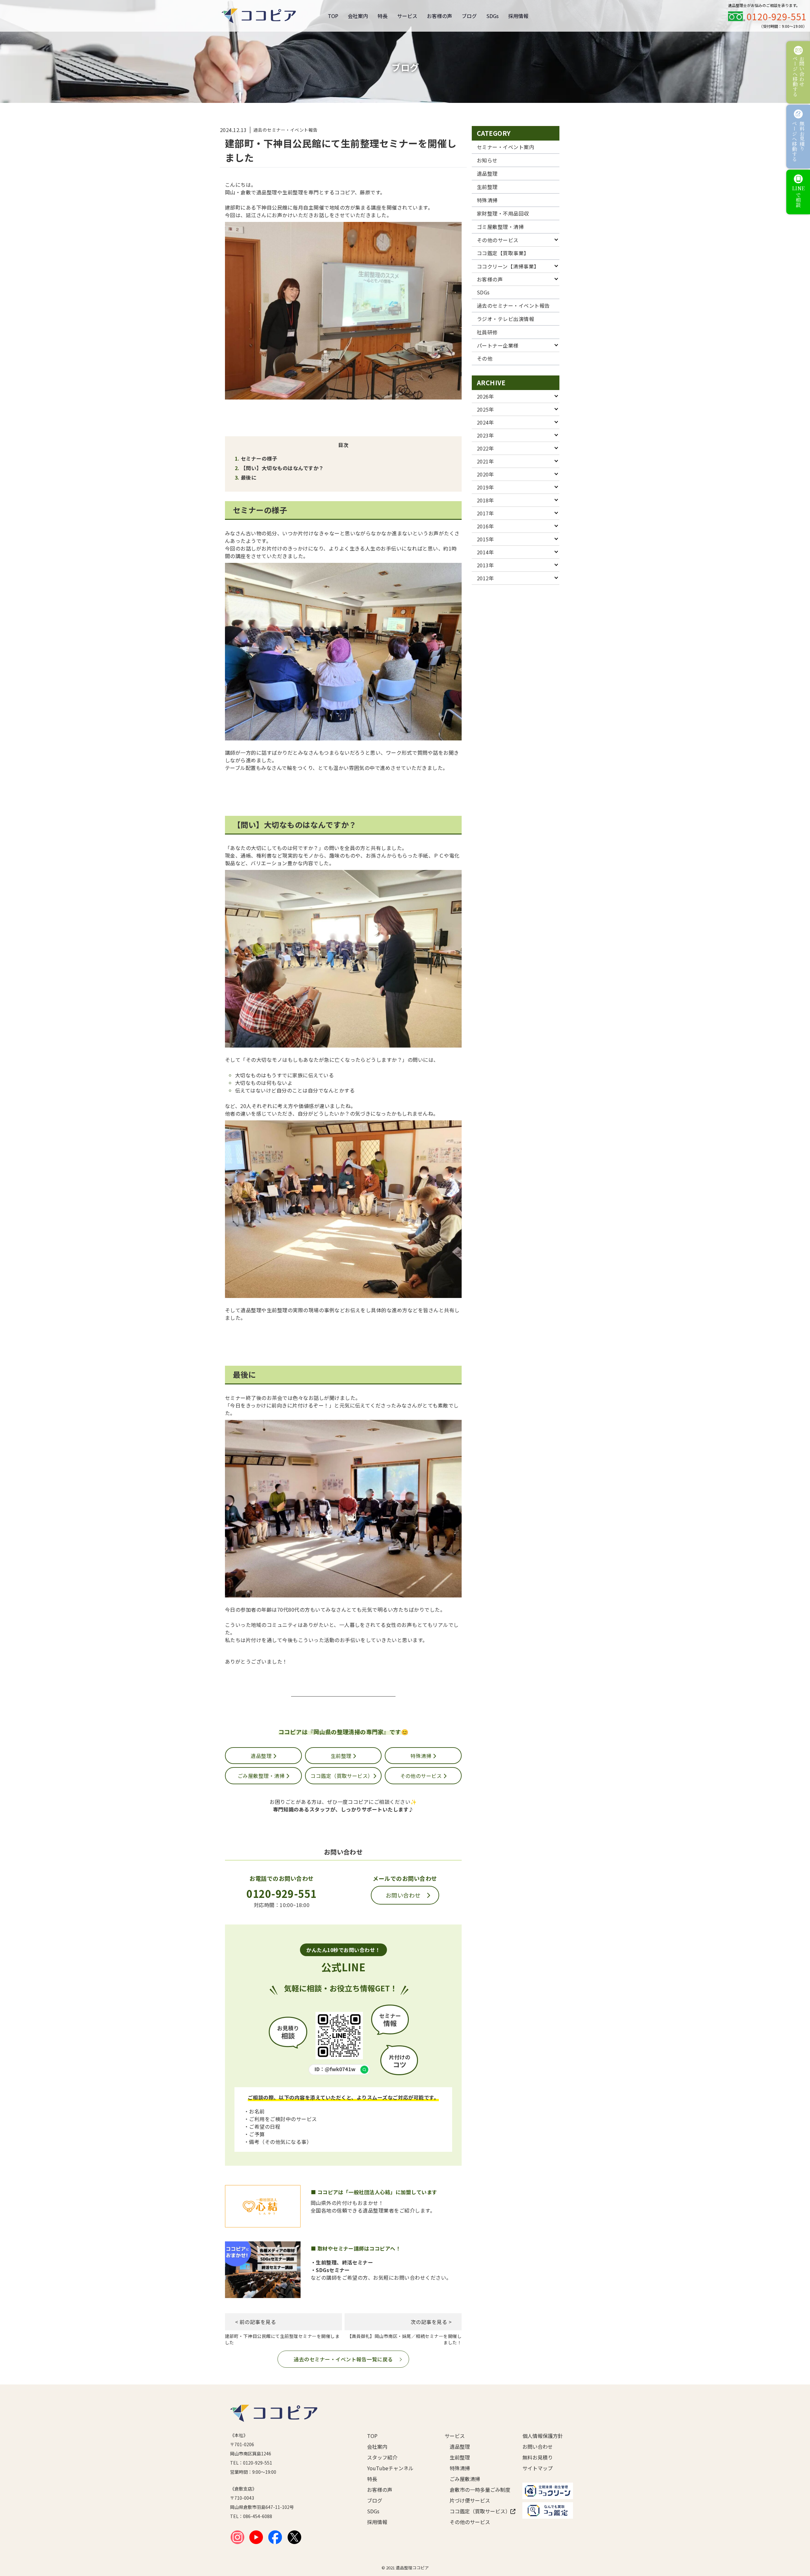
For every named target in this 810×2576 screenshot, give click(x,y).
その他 (485, 358)
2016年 (485, 526)
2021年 (485, 461)
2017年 (485, 513)
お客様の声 (439, 16)
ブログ (469, 16)
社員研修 (487, 332)
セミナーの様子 (259, 458)
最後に (249, 477)
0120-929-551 (777, 16)
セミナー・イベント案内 (505, 147)
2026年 (485, 396)
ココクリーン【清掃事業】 (508, 266)
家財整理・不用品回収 (503, 213)
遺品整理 (262, 1756)
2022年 (485, 448)
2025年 (485, 409)
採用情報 (518, 16)
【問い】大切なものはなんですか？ (282, 468)
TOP (333, 16)
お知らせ (487, 160)
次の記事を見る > (431, 2322)
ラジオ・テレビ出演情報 (505, 319)
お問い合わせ (403, 1895)
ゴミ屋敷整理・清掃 (500, 227)
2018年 (485, 500)
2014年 (485, 552)
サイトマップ (538, 2468)
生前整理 (342, 1756)
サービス (407, 16)
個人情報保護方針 (543, 2436)
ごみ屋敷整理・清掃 (262, 1776)
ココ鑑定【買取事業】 (503, 253)
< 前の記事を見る (255, 2322)
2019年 (485, 487)
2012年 (485, 578)
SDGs (492, 16)
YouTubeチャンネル (390, 2468)
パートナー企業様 (498, 345)
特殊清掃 (421, 1756)
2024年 (485, 422)
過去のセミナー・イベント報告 (513, 305)
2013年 (485, 565)
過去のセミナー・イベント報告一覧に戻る (343, 2359)
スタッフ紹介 (382, 2457)
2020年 (485, 474)
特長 (383, 16)
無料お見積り (538, 2457)
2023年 (485, 435)
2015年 (485, 539)
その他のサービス (422, 1776)
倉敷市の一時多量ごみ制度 (476, 2490)
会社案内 (358, 16)
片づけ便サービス (470, 2500)
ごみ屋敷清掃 (465, 2479)
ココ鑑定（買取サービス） (342, 1776)
